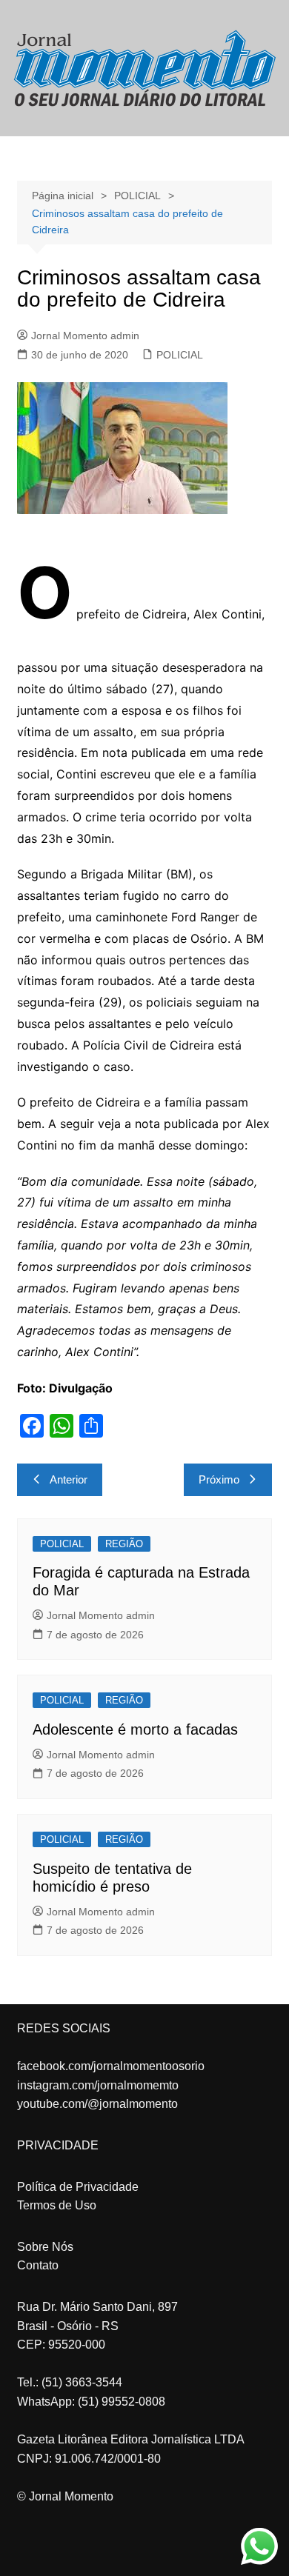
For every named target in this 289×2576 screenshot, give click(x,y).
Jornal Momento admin (85, 336)
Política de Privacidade (78, 2187)
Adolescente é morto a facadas (135, 1729)
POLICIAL (180, 355)
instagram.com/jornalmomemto (98, 2085)
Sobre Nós (45, 2247)
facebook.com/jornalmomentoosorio (111, 2066)
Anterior (69, 1479)
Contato (38, 2265)
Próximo (219, 1479)
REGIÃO (124, 1544)
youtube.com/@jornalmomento (97, 2104)
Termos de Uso (57, 2205)
